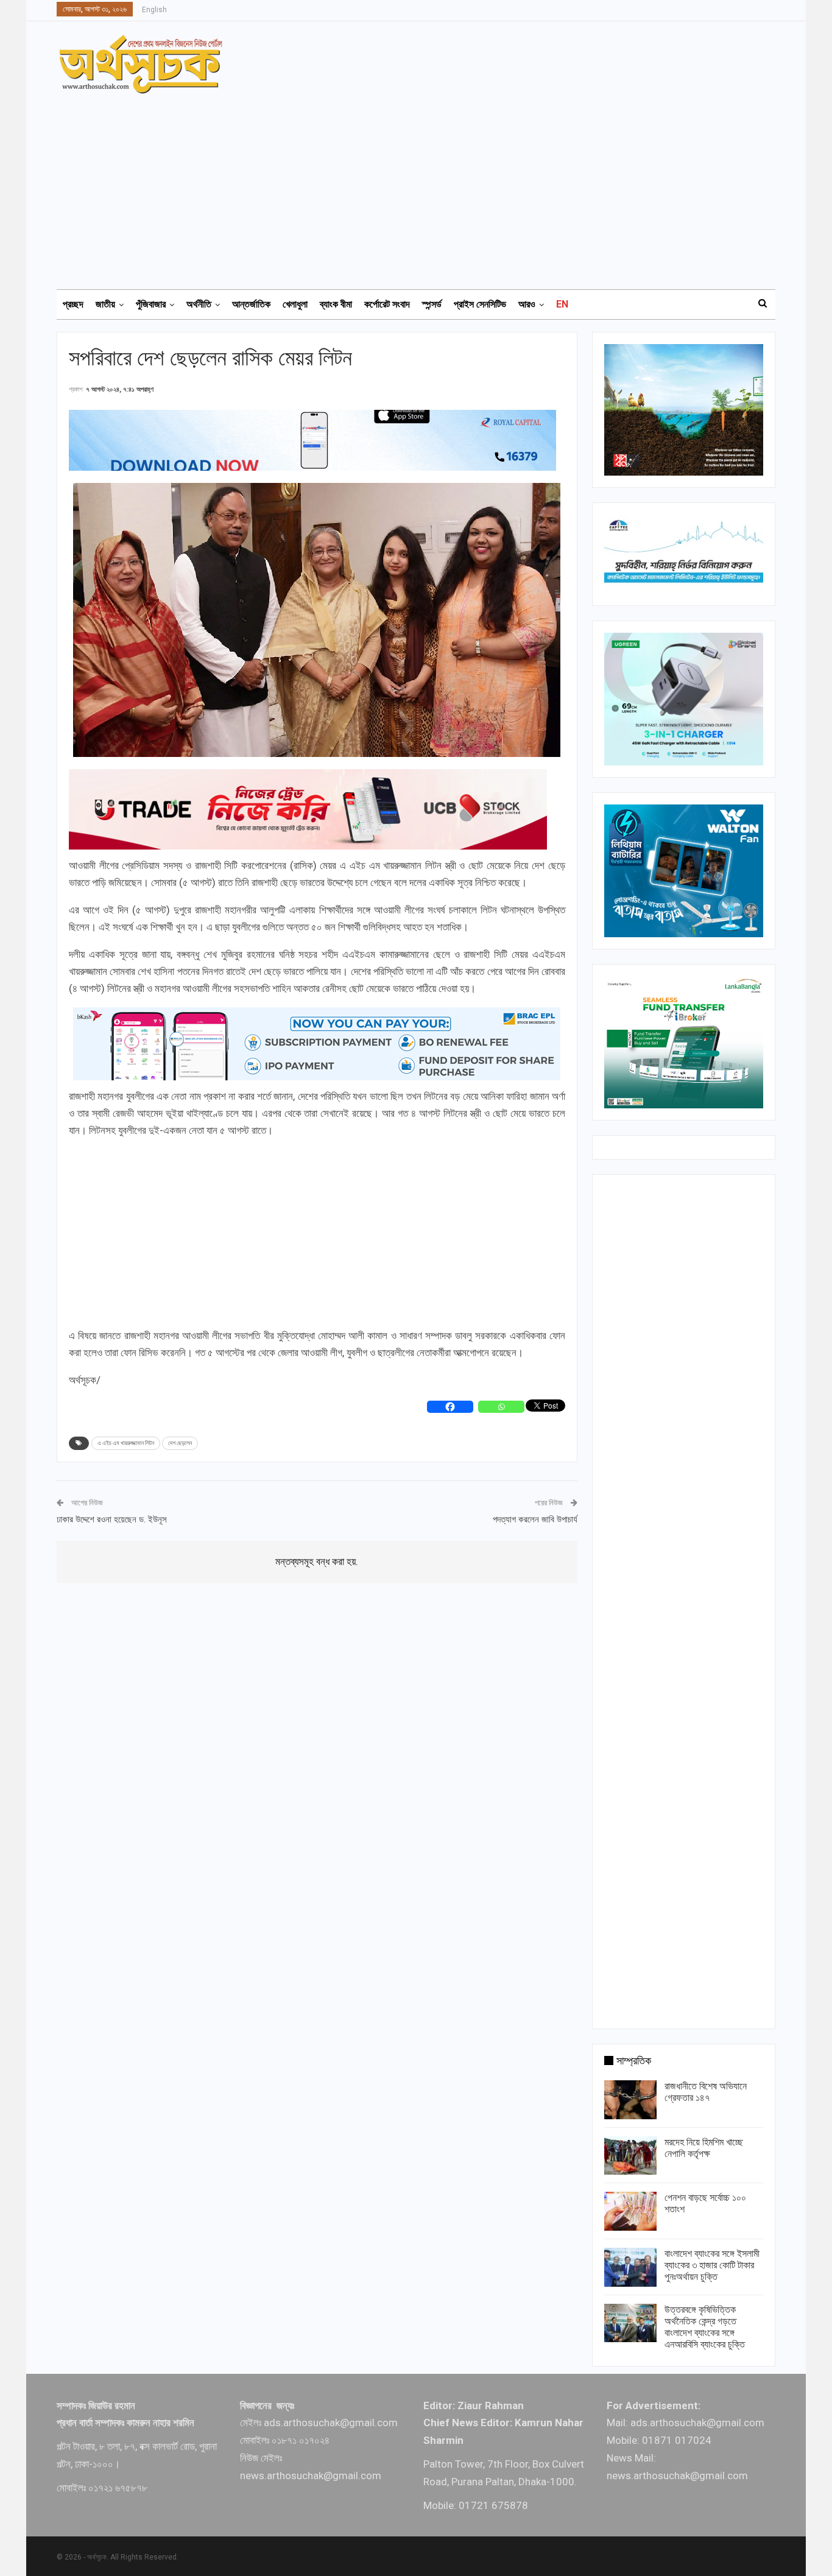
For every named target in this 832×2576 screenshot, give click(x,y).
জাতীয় (105, 304)
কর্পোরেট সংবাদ (387, 304)
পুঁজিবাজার (151, 304)
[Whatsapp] (501, 1407)
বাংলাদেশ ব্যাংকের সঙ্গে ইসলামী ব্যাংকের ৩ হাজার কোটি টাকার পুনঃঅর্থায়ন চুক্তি (712, 2265)
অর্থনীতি (199, 304)
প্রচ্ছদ (73, 304)
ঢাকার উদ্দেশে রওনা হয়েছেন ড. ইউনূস (112, 1519)
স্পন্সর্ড (432, 304)
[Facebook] (450, 1407)
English (154, 10)
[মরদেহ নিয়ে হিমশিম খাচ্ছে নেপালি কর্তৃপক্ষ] (630, 2156)
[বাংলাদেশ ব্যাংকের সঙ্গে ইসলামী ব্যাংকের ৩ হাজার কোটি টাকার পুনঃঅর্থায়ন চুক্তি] (630, 2267)
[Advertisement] (423, 186)
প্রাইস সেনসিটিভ (480, 304)
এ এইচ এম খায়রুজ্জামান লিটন (126, 1443)
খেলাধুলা (295, 304)
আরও (527, 304)
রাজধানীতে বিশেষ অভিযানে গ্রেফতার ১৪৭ (706, 2092)
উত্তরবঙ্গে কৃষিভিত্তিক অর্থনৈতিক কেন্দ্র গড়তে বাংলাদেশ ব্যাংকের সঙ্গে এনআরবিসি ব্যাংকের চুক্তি (705, 2327)
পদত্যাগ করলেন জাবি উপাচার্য (535, 1519)
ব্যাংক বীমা (336, 304)
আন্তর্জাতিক (251, 304)
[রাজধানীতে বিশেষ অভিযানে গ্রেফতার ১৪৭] (630, 2100)
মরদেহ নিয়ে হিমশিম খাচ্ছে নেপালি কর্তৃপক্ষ (704, 2148)
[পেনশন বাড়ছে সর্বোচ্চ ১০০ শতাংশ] (630, 2211)
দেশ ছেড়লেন (180, 1443)
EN (562, 304)
